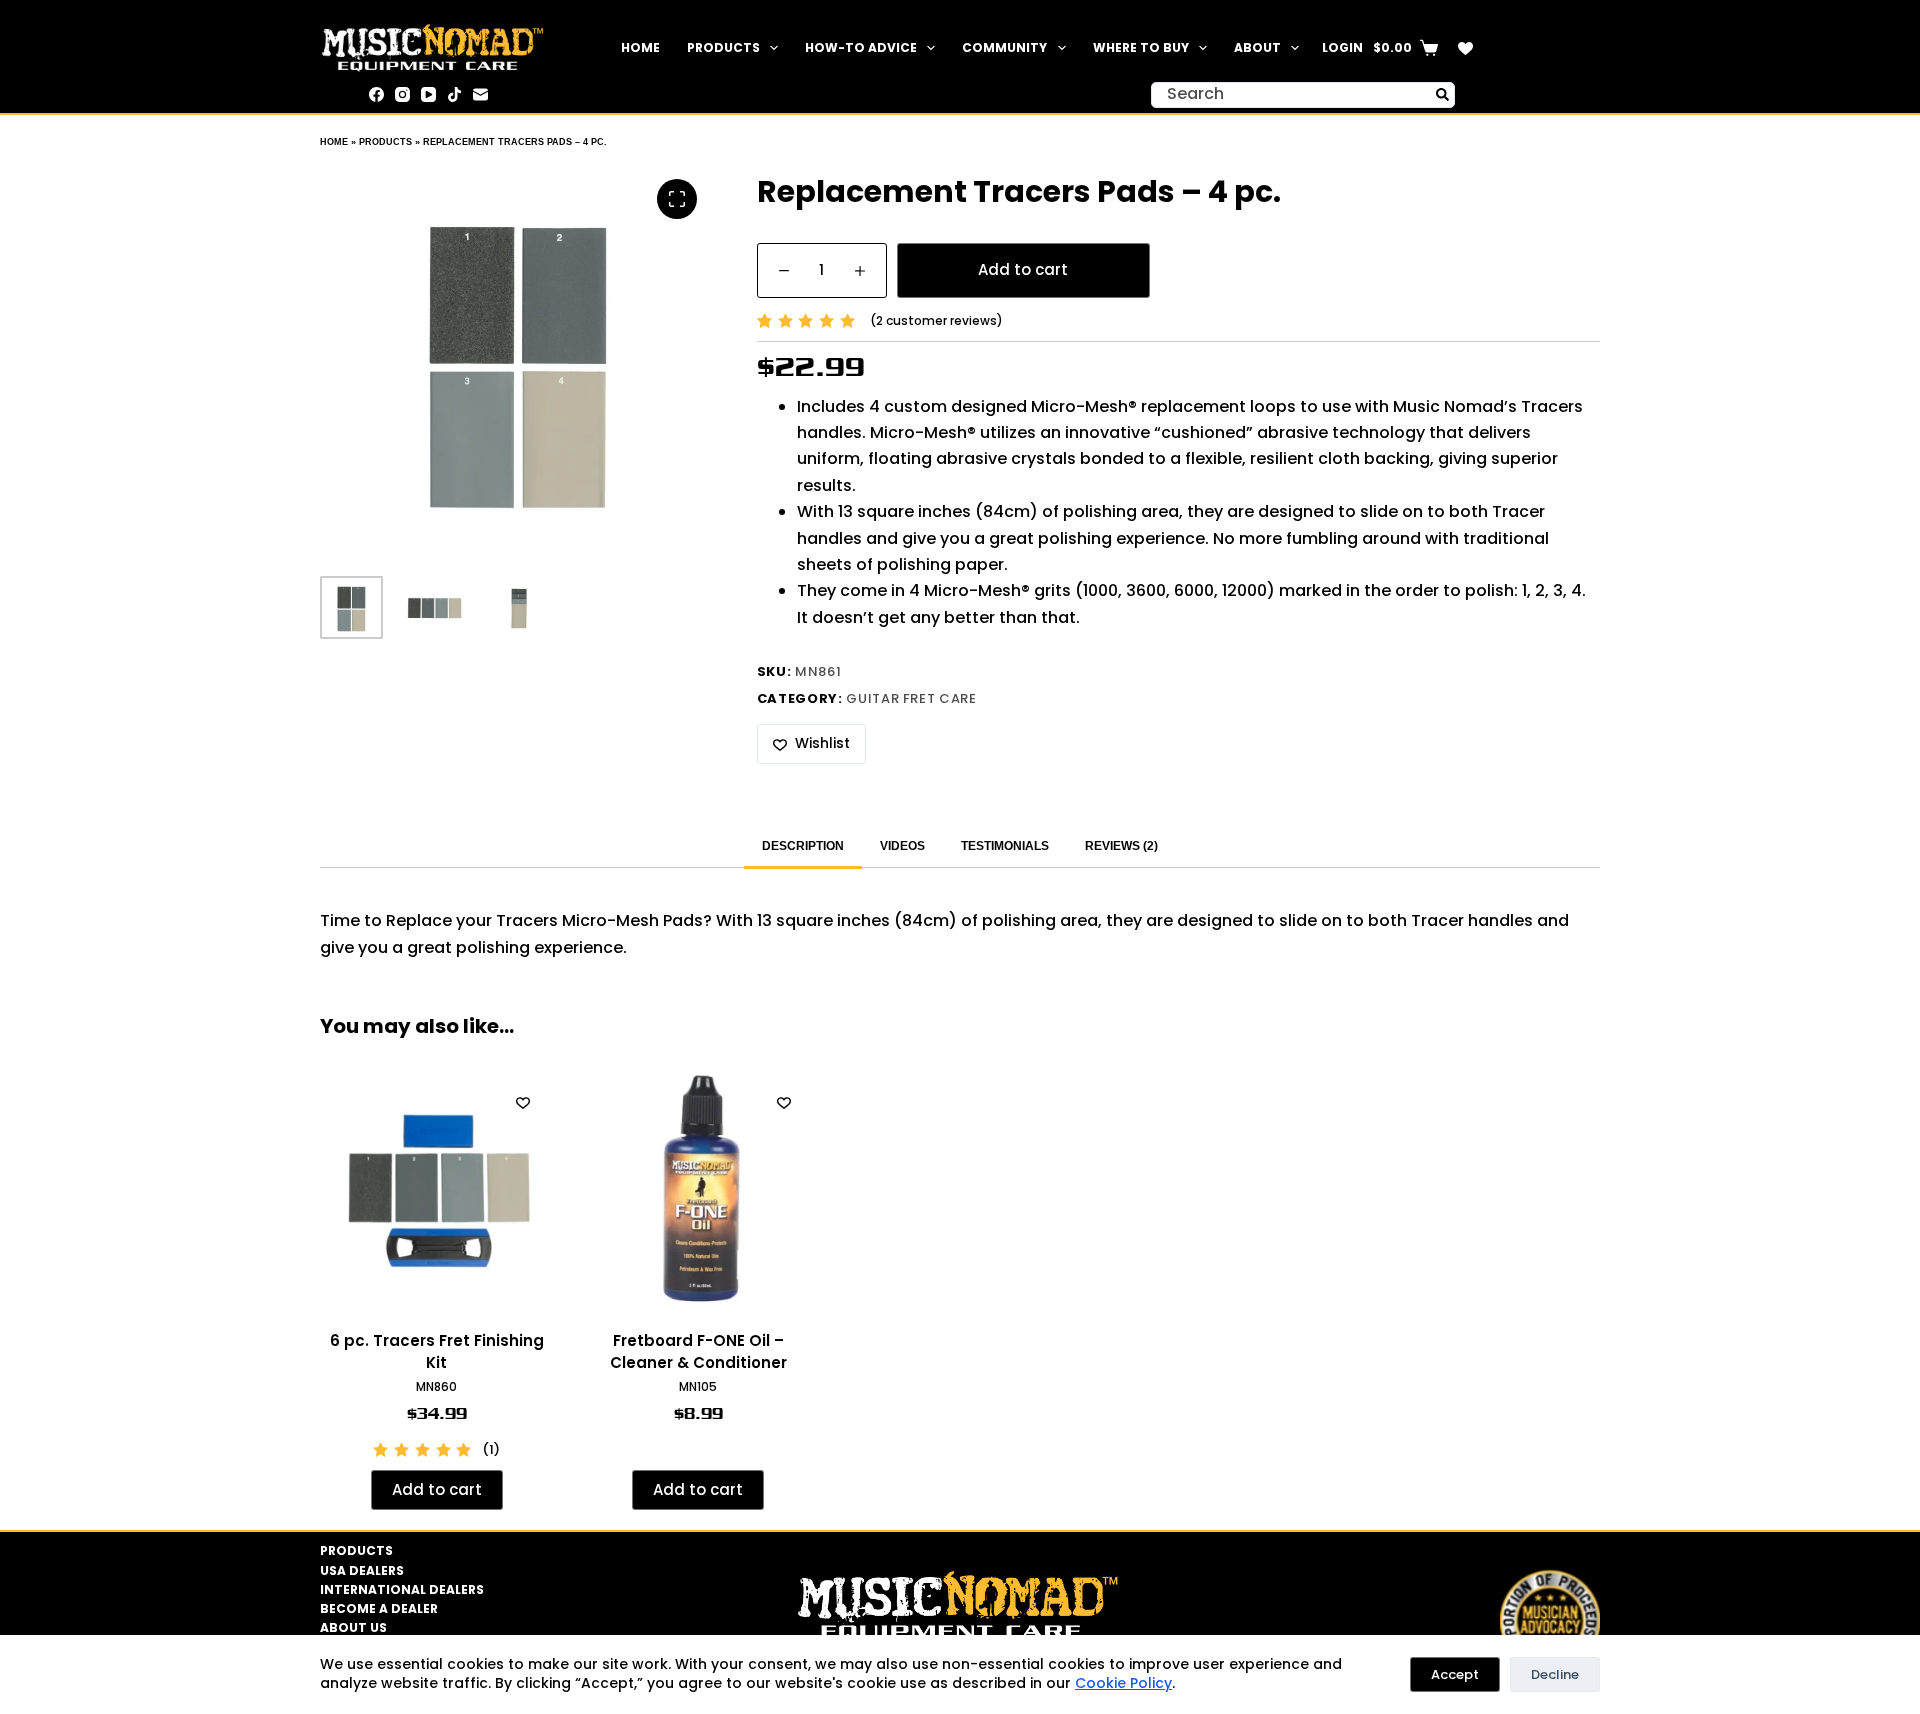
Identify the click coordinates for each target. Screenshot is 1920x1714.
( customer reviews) (936, 320)
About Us (353, 1628)
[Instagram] (402, 94)
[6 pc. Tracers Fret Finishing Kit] (437, 1188)
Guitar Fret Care (911, 698)
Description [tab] (803, 846)
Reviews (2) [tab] (1121, 846)
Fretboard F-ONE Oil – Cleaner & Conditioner (698, 1352)
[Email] (480, 94)
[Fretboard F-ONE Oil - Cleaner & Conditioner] (699, 1188)
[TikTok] (454, 94)
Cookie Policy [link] (1123, 1683)
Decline (1555, 1674)
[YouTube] (428, 94)
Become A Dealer (379, 1609)
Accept (1455, 1674)
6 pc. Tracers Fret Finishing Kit (437, 1352)
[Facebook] (376, 94)
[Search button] (1442, 95)
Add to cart (1023, 269)
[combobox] (1291, 95)
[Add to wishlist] (523, 1102)
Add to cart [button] (437, 1489)
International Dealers (402, 1590)
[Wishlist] (1465, 48)
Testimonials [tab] (1005, 846)
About (1257, 47)
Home (640, 47)
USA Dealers (362, 1571)
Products (723, 47)
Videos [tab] (902, 846)
